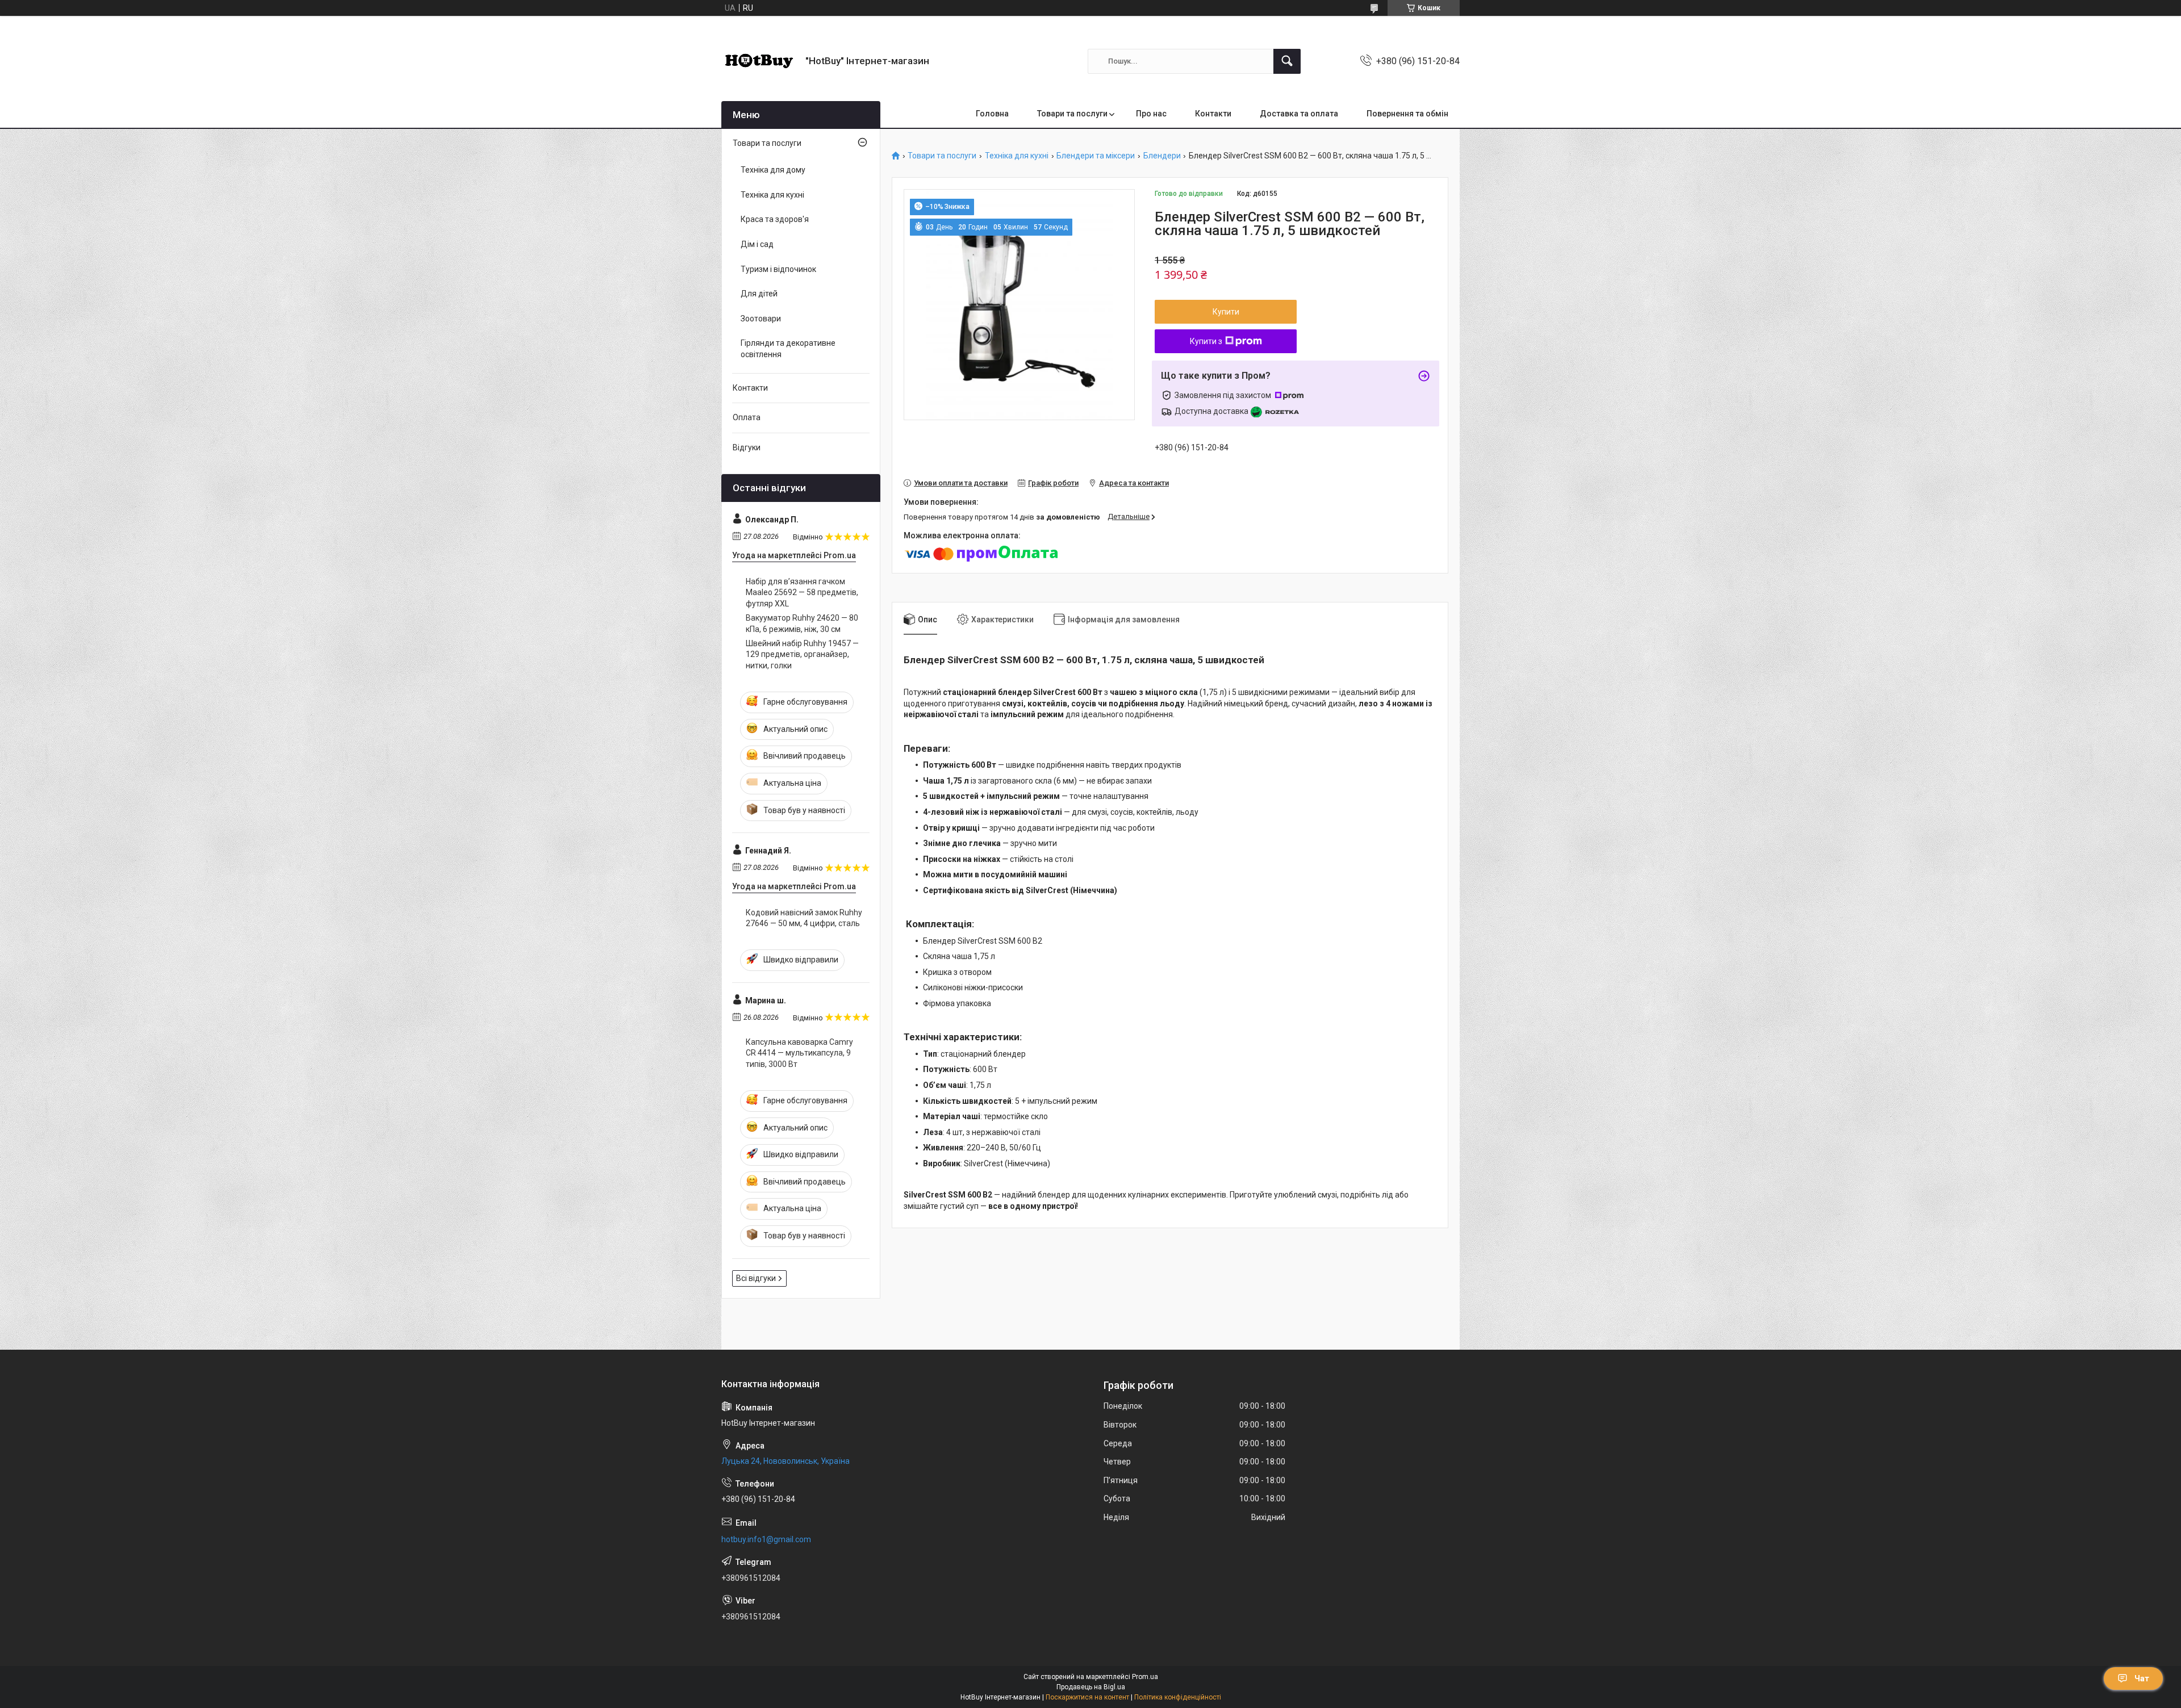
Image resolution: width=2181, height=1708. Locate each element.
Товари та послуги (1072, 114)
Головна (992, 114)
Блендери (1162, 156)
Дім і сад (757, 244)
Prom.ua (1145, 1677)
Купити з (1206, 341)
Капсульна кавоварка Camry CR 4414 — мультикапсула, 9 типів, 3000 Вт (799, 1053)
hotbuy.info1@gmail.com (766, 1539)
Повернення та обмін (1407, 114)
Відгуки (747, 447)
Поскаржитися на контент (1087, 1697)
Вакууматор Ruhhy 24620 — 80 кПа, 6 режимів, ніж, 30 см (802, 623)
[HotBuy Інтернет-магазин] (759, 61)
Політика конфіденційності (1178, 1697)
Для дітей (759, 294)
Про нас (1151, 114)
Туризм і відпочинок (778, 269)
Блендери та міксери (1096, 156)
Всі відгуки (756, 1278)
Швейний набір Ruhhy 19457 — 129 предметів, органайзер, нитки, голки (802, 654)
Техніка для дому (773, 170)
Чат (2142, 1678)
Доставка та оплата (1299, 114)
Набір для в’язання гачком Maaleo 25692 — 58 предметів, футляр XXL (802, 593)
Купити (1226, 312)
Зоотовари (761, 319)
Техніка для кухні (1017, 156)
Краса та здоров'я (775, 219)
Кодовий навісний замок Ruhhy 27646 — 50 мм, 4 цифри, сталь (804, 918)
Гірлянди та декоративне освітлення (788, 349)
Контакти (1213, 114)
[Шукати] (1287, 61)
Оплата (747, 417)
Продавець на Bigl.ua (1091, 1687)
